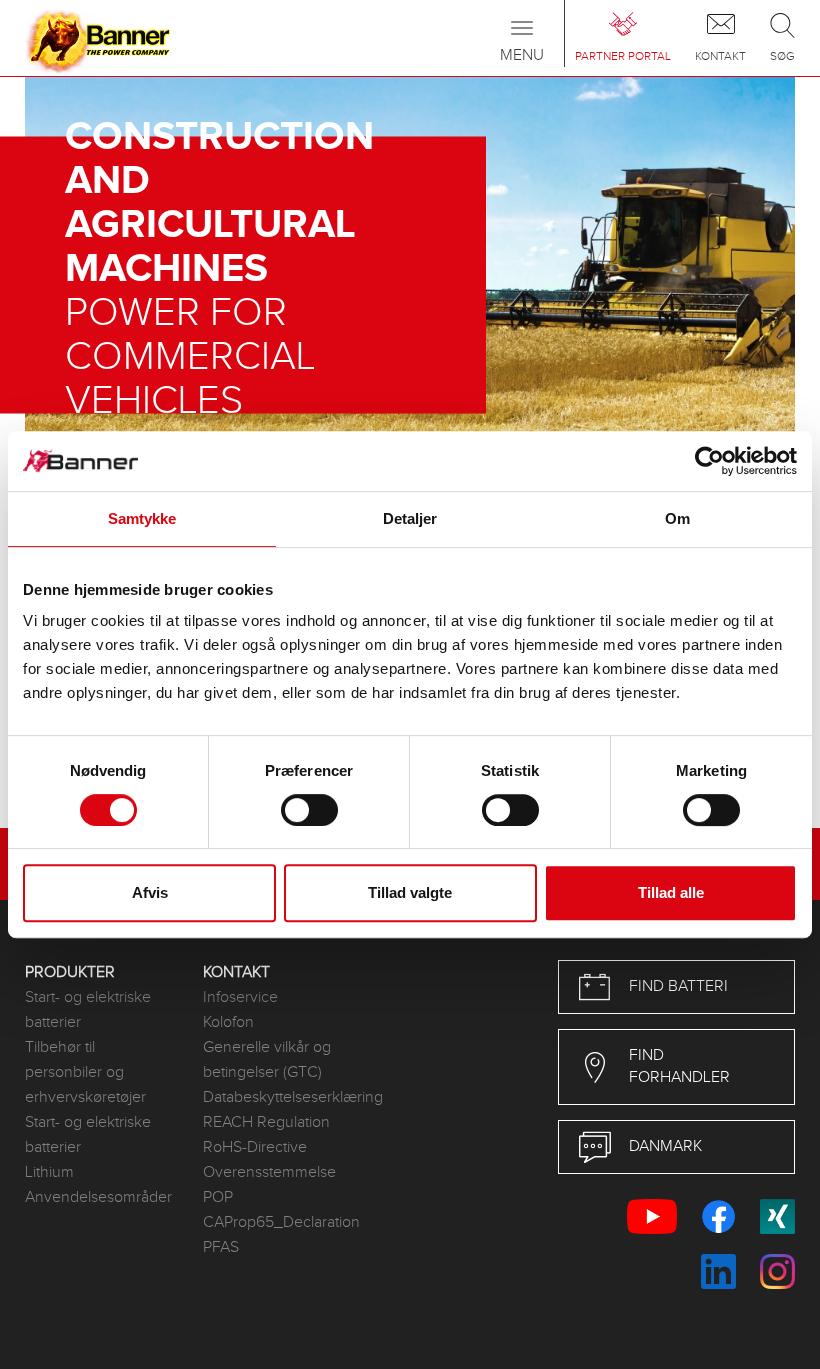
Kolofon (228, 1022)
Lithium (49, 1172)
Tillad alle (671, 892)
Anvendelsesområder (98, 1197)
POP (218, 1197)
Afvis (150, 892)
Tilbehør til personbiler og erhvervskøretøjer (85, 1072)
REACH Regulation (266, 1122)
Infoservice (240, 997)
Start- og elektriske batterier (88, 1010)
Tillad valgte (410, 892)
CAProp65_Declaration (277, 1222)
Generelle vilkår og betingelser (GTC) (267, 1060)
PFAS (221, 1247)
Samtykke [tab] (142, 518)
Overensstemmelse (269, 1172)
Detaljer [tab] (410, 518)
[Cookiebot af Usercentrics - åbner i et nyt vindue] (709, 461)
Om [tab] (677, 518)
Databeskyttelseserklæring (277, 1097)
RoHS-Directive (255, 1147)
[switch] (309, 810)
